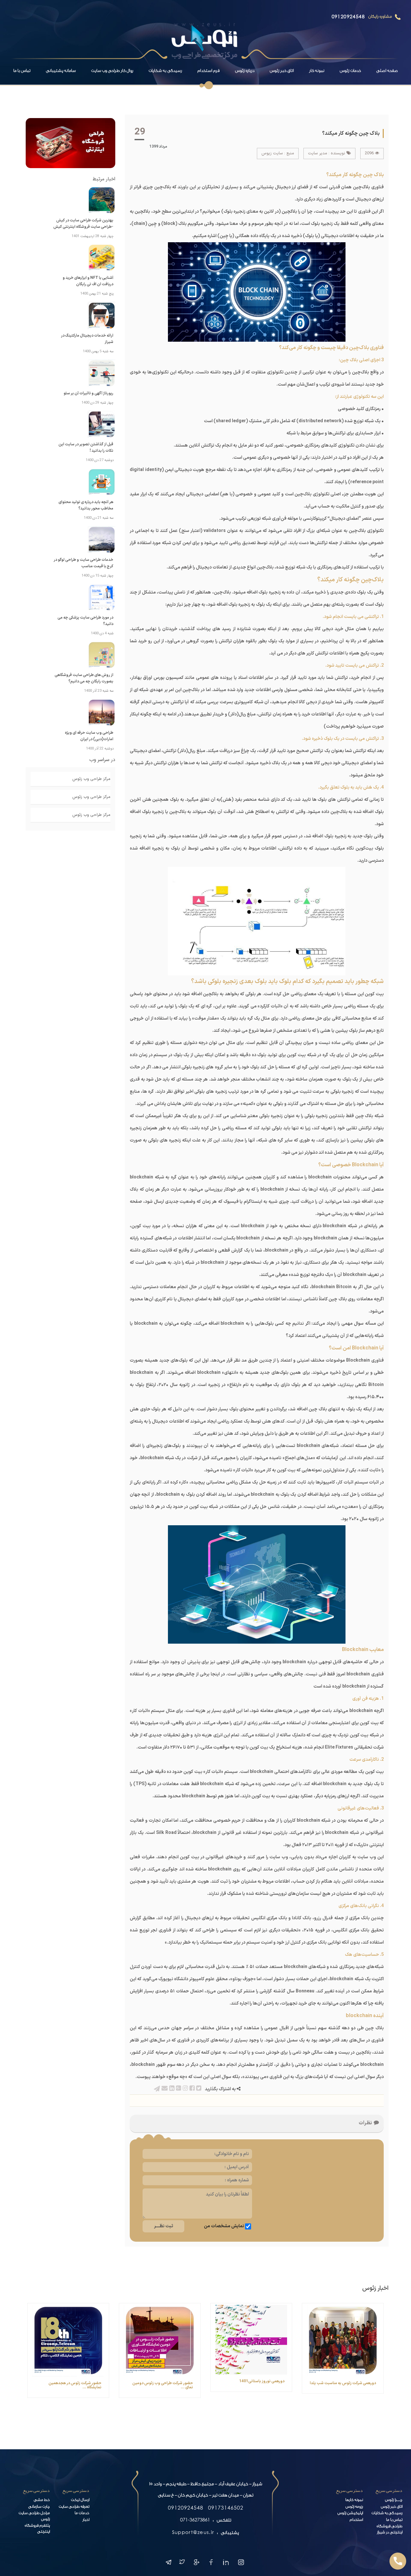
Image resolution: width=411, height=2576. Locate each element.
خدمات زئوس (350, 71)
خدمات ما (82, 2514)
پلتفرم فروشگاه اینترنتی (37, 2529)
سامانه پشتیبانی (61, 71)
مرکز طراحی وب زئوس (91, 779)
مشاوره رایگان (380, 17)
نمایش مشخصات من (224, 2226)
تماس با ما (22, 71)
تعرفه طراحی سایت (74, 2507)
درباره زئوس (245, 71)
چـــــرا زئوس (394, 2500)
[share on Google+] (178, 2089)
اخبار (86, 2520)
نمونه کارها (354, 2500)
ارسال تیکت (80, 2500)
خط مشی (42, 2500)
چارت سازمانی (39, 2507)
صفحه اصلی (387, 71)
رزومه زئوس (354, 2507)
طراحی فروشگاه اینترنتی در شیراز (389, 2530)
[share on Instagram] (185, 2089)
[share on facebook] (192, 2089)
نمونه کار (317, 71)
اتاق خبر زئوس (282, 71)
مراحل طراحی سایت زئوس (34, 2517)
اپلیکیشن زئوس (350, 2514)
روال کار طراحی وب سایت (112, 71)
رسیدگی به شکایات (165, 71)
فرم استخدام (209, 71)
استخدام (356, 2520)
